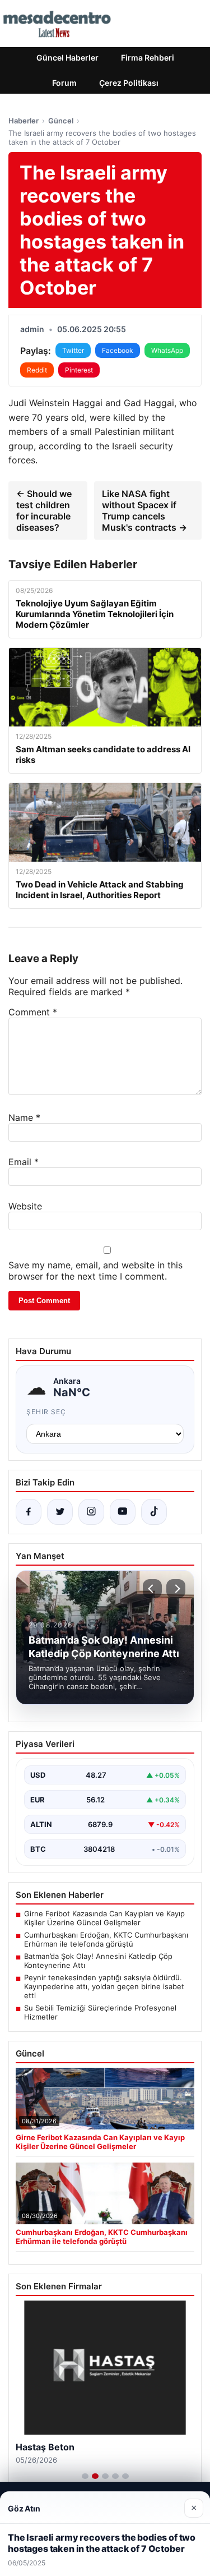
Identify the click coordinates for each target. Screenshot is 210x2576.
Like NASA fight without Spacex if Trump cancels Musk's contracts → (144, 510)
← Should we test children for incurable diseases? (44, 510)
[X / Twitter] (60, 1512)
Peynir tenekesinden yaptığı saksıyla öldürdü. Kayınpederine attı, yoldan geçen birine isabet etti (104, 1986)
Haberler (24, 121)
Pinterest (79, 370)
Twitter (73, 350)
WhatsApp (167, 350)
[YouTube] (123, 1512)
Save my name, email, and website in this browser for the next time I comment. (95, 1271)
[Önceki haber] (152, 1589)
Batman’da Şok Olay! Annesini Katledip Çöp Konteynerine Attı (98, 1961)
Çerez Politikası (129, 83)
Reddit (37, 370)
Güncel (61, 121)
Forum (64, 83)
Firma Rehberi (148, 58)
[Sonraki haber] (176, 1589)
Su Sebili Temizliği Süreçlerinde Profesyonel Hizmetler (100, 2012)
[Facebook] (29, 1512)
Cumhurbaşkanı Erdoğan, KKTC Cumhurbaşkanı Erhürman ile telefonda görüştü (106, 1939)
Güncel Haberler (67, 58)
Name (24, 1117)
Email (24, 1162)
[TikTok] (154, 1512)
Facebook (118, 350)
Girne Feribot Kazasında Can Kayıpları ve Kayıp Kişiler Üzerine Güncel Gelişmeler (104, 1918)
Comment (33, 1012)
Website (25, 1206)
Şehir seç (46, 1412)
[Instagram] (91, 1512)
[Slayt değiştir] (85, 2476)
